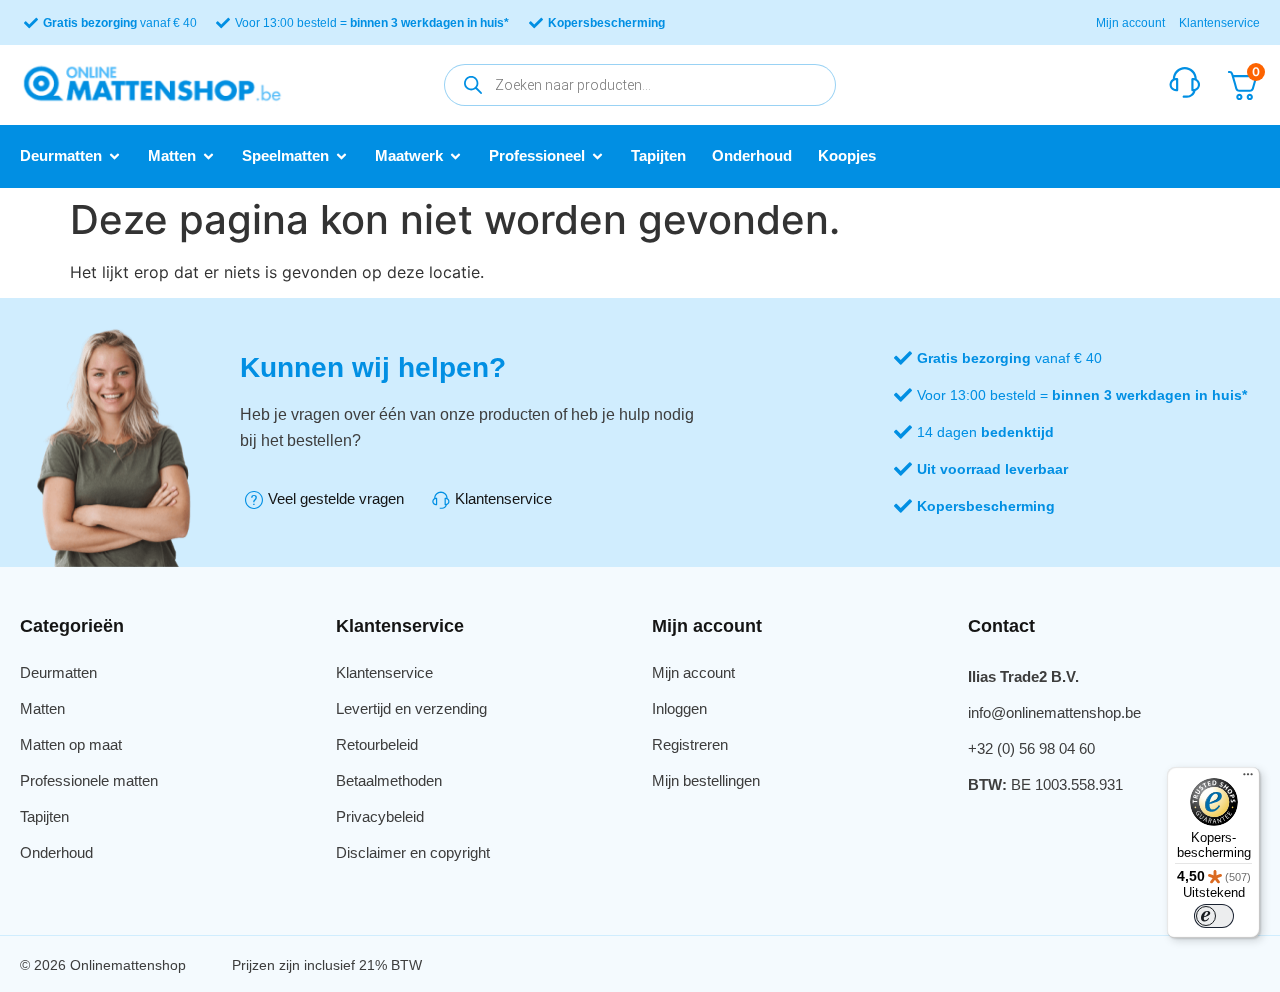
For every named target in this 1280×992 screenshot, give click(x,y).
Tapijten (44, 816)
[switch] (1214, 916)
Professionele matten (89, 780)
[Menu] (1248, 779)
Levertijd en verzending (411, 708)
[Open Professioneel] (597, 156)
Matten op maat (71, 744)
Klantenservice (1219, 23)
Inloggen (679, 708)
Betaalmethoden (389, 780)
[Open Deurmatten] (114, 156)
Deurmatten (58, 672)
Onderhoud (56, 852)
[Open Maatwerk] (455, 156)
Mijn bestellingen (706, 780)
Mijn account (1130, 23)
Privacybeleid (380, 816)
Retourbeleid (377, 744)
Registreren (690, 744)
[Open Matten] (208, 156)
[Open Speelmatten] (341, 156)
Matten (42, 708)
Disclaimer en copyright (413, 852)
